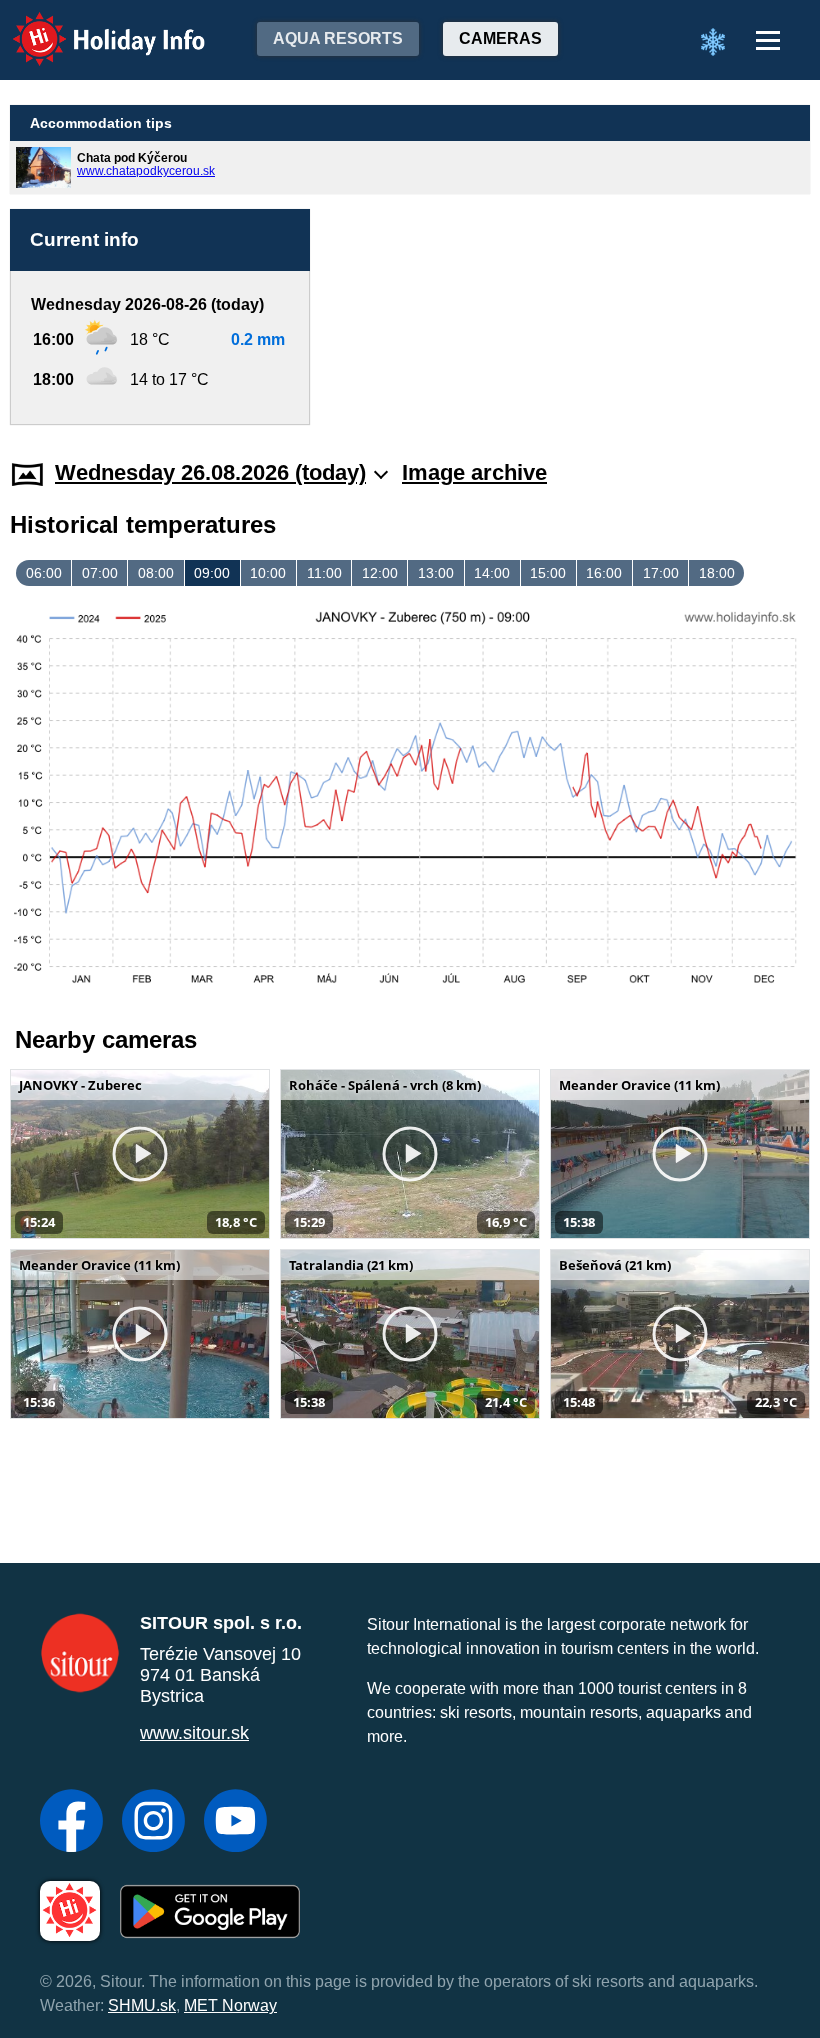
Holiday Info (90, 25)
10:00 (268, 573)
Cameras (500, 38)
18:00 (717, 573)
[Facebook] (71, 1823)
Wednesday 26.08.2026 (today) (210, 472)
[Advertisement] (570, 317)
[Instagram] (153, 1823)
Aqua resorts (338, 38)
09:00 (212, 573)
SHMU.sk (142, 2005)
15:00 (548, 573)
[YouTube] (235, 1823)
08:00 (156, 573)
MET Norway (230, 2005)
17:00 (661, 573)
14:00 (492, 573)
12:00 (380, 573)
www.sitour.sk (194, 1733)
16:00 (604, 573)
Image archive (474, 472)
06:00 (44, 573)
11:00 (324, 573)
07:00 (100, 573)
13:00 (436, 573)
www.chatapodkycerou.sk (146, 171)
